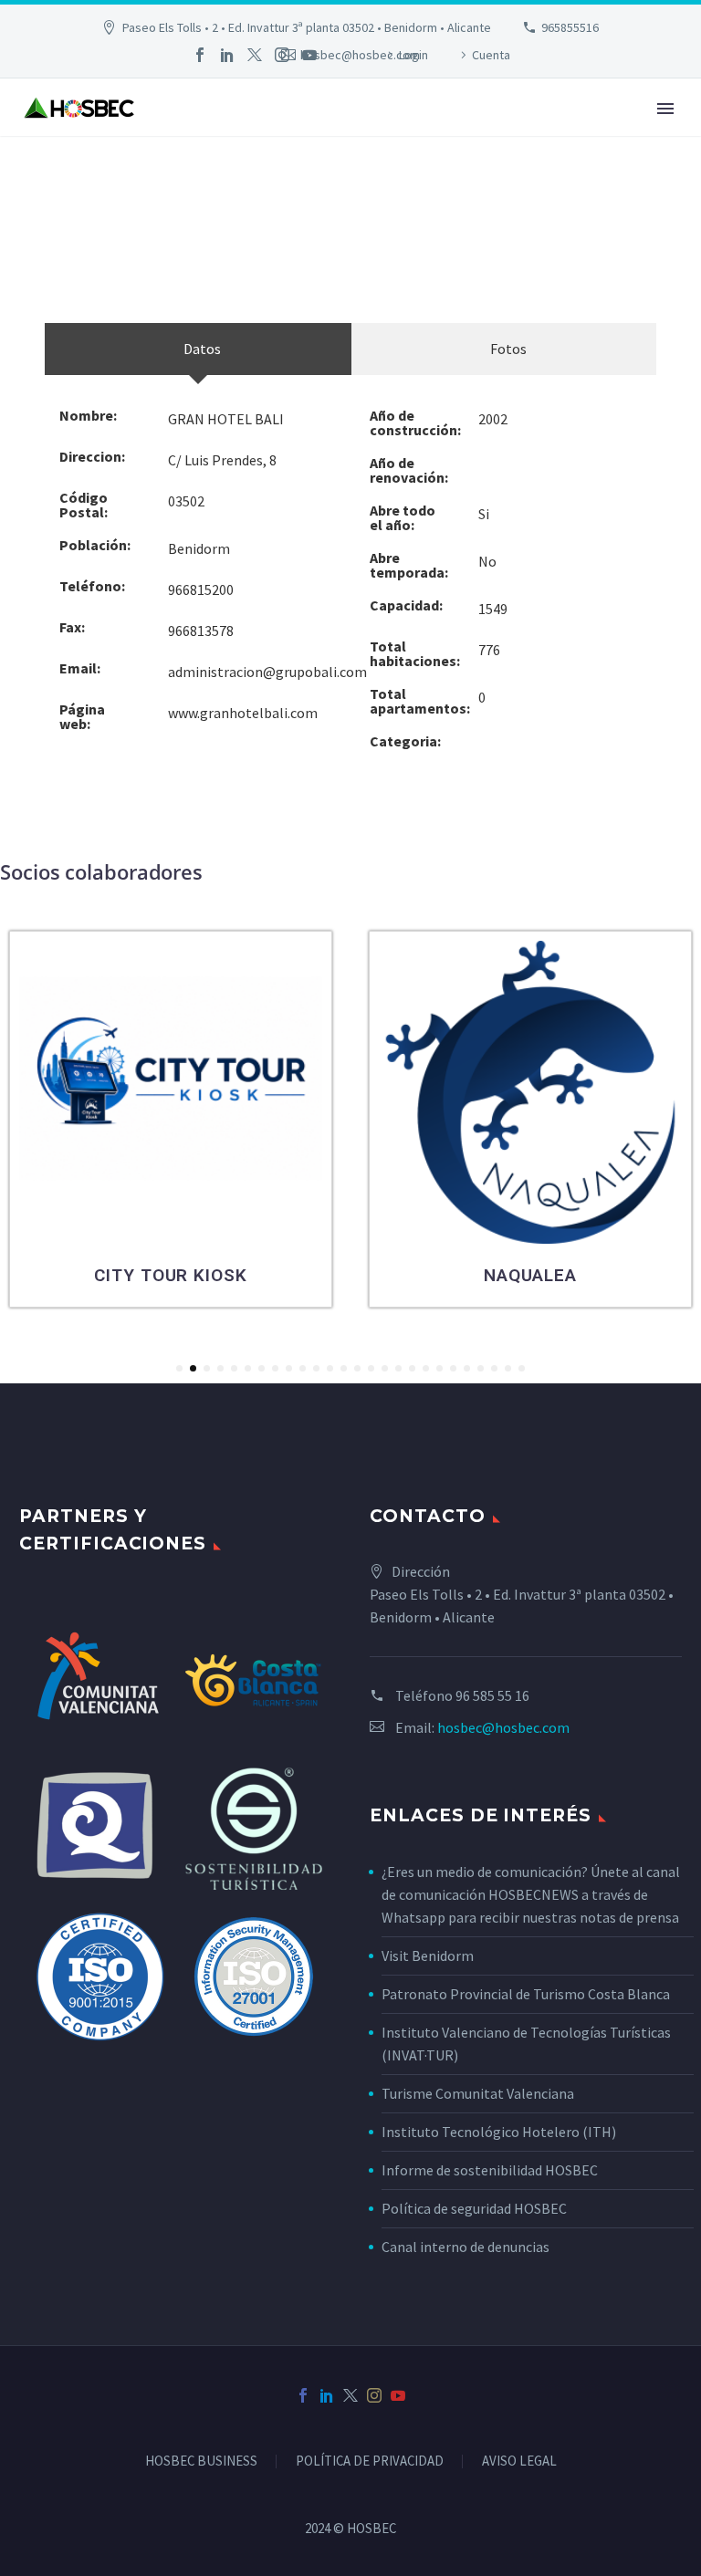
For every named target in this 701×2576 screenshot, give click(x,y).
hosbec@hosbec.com (503, 1727)
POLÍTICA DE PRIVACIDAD (370, 2461)
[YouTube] (309, 55)
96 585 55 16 (492, 1695)
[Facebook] (200, 55)
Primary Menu (665, 109)
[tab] (198, 349)
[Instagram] (282, 55)
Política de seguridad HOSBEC (474, 2208)
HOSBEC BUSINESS (201, 2461)
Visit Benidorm (428, 1955)
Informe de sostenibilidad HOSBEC (491, 2170)
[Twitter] (255, 55)
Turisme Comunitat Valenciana (478, 2093)
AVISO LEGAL (519, 2461)
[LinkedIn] (227, 55)
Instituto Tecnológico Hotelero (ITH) (499, 2132)
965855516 (570, 27)
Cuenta (491, 55)
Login (413, 55)
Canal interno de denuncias (466, 2247)
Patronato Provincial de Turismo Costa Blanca (526, 1994)
